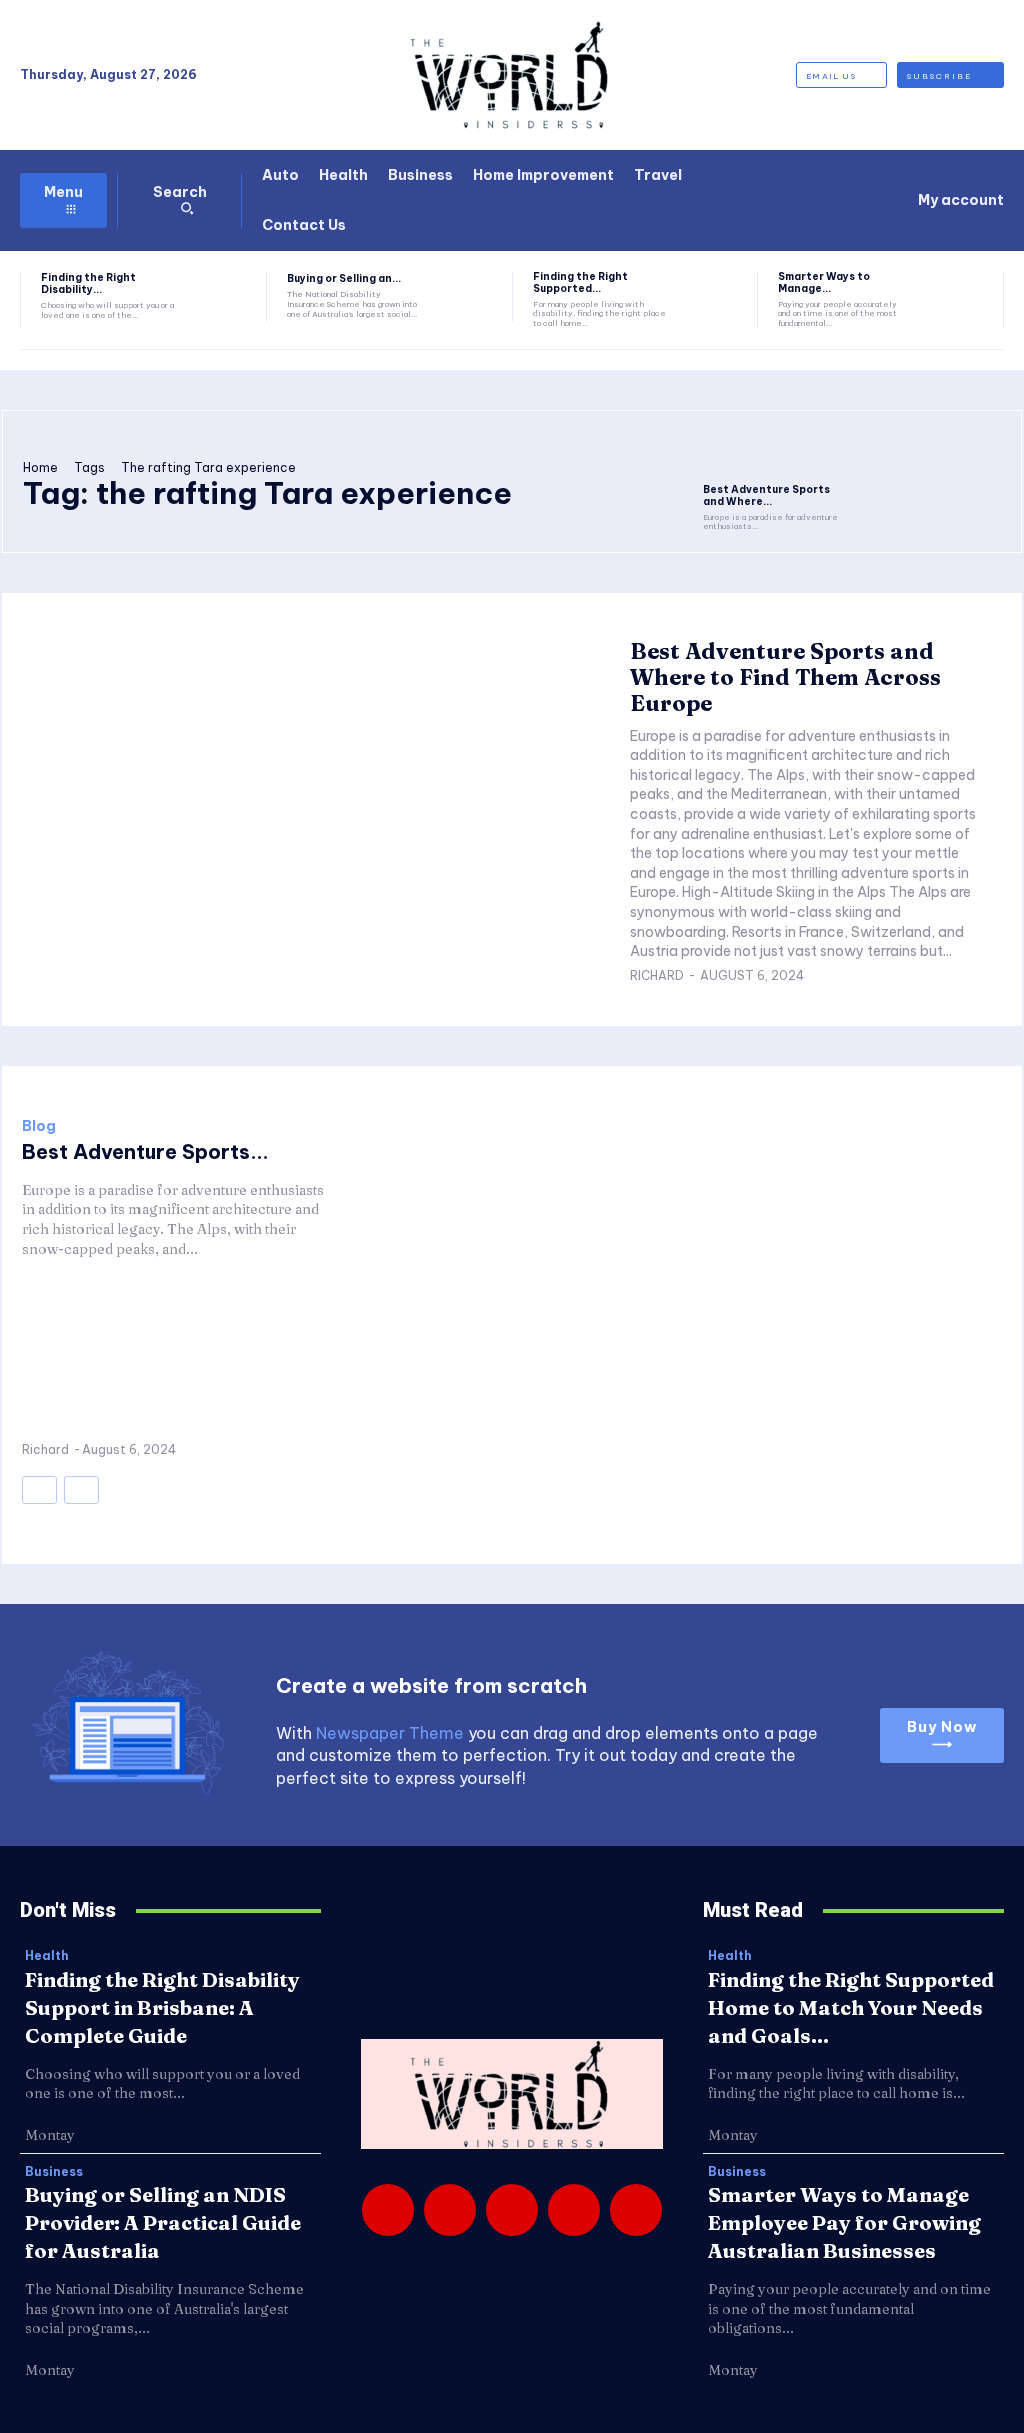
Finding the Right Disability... (88, 283)
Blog (39, 1126)
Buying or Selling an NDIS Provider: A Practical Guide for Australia (163, 2222)
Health (47, 1956)
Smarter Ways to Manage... (824, 282)
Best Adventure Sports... (145, 1151)
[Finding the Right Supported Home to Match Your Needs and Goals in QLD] (711, 296)
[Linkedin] (512, 2210)
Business (54, 2172)
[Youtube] (636, 2210)
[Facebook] (388, 2210)
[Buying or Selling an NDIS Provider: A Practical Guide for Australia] (465, 296)
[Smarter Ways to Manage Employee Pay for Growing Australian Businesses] (957, 296)
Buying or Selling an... (344, 278)
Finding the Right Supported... (580, 282)
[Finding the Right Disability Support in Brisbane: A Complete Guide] (220, 296)
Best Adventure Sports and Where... (766, 495)
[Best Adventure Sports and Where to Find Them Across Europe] (775, 452)
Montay (50, 2135)
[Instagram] (450, 2210)
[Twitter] (574, 2210)
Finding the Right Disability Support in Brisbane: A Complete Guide (162, 2007)
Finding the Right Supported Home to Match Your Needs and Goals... (851, 2007)
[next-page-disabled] (81, 1490)
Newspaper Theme (390, 1733)
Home (40, 467)
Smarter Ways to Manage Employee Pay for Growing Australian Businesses (844, 2222)
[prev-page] (39, 1490)
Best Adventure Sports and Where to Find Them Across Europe (785, 677)
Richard (657, 975)
